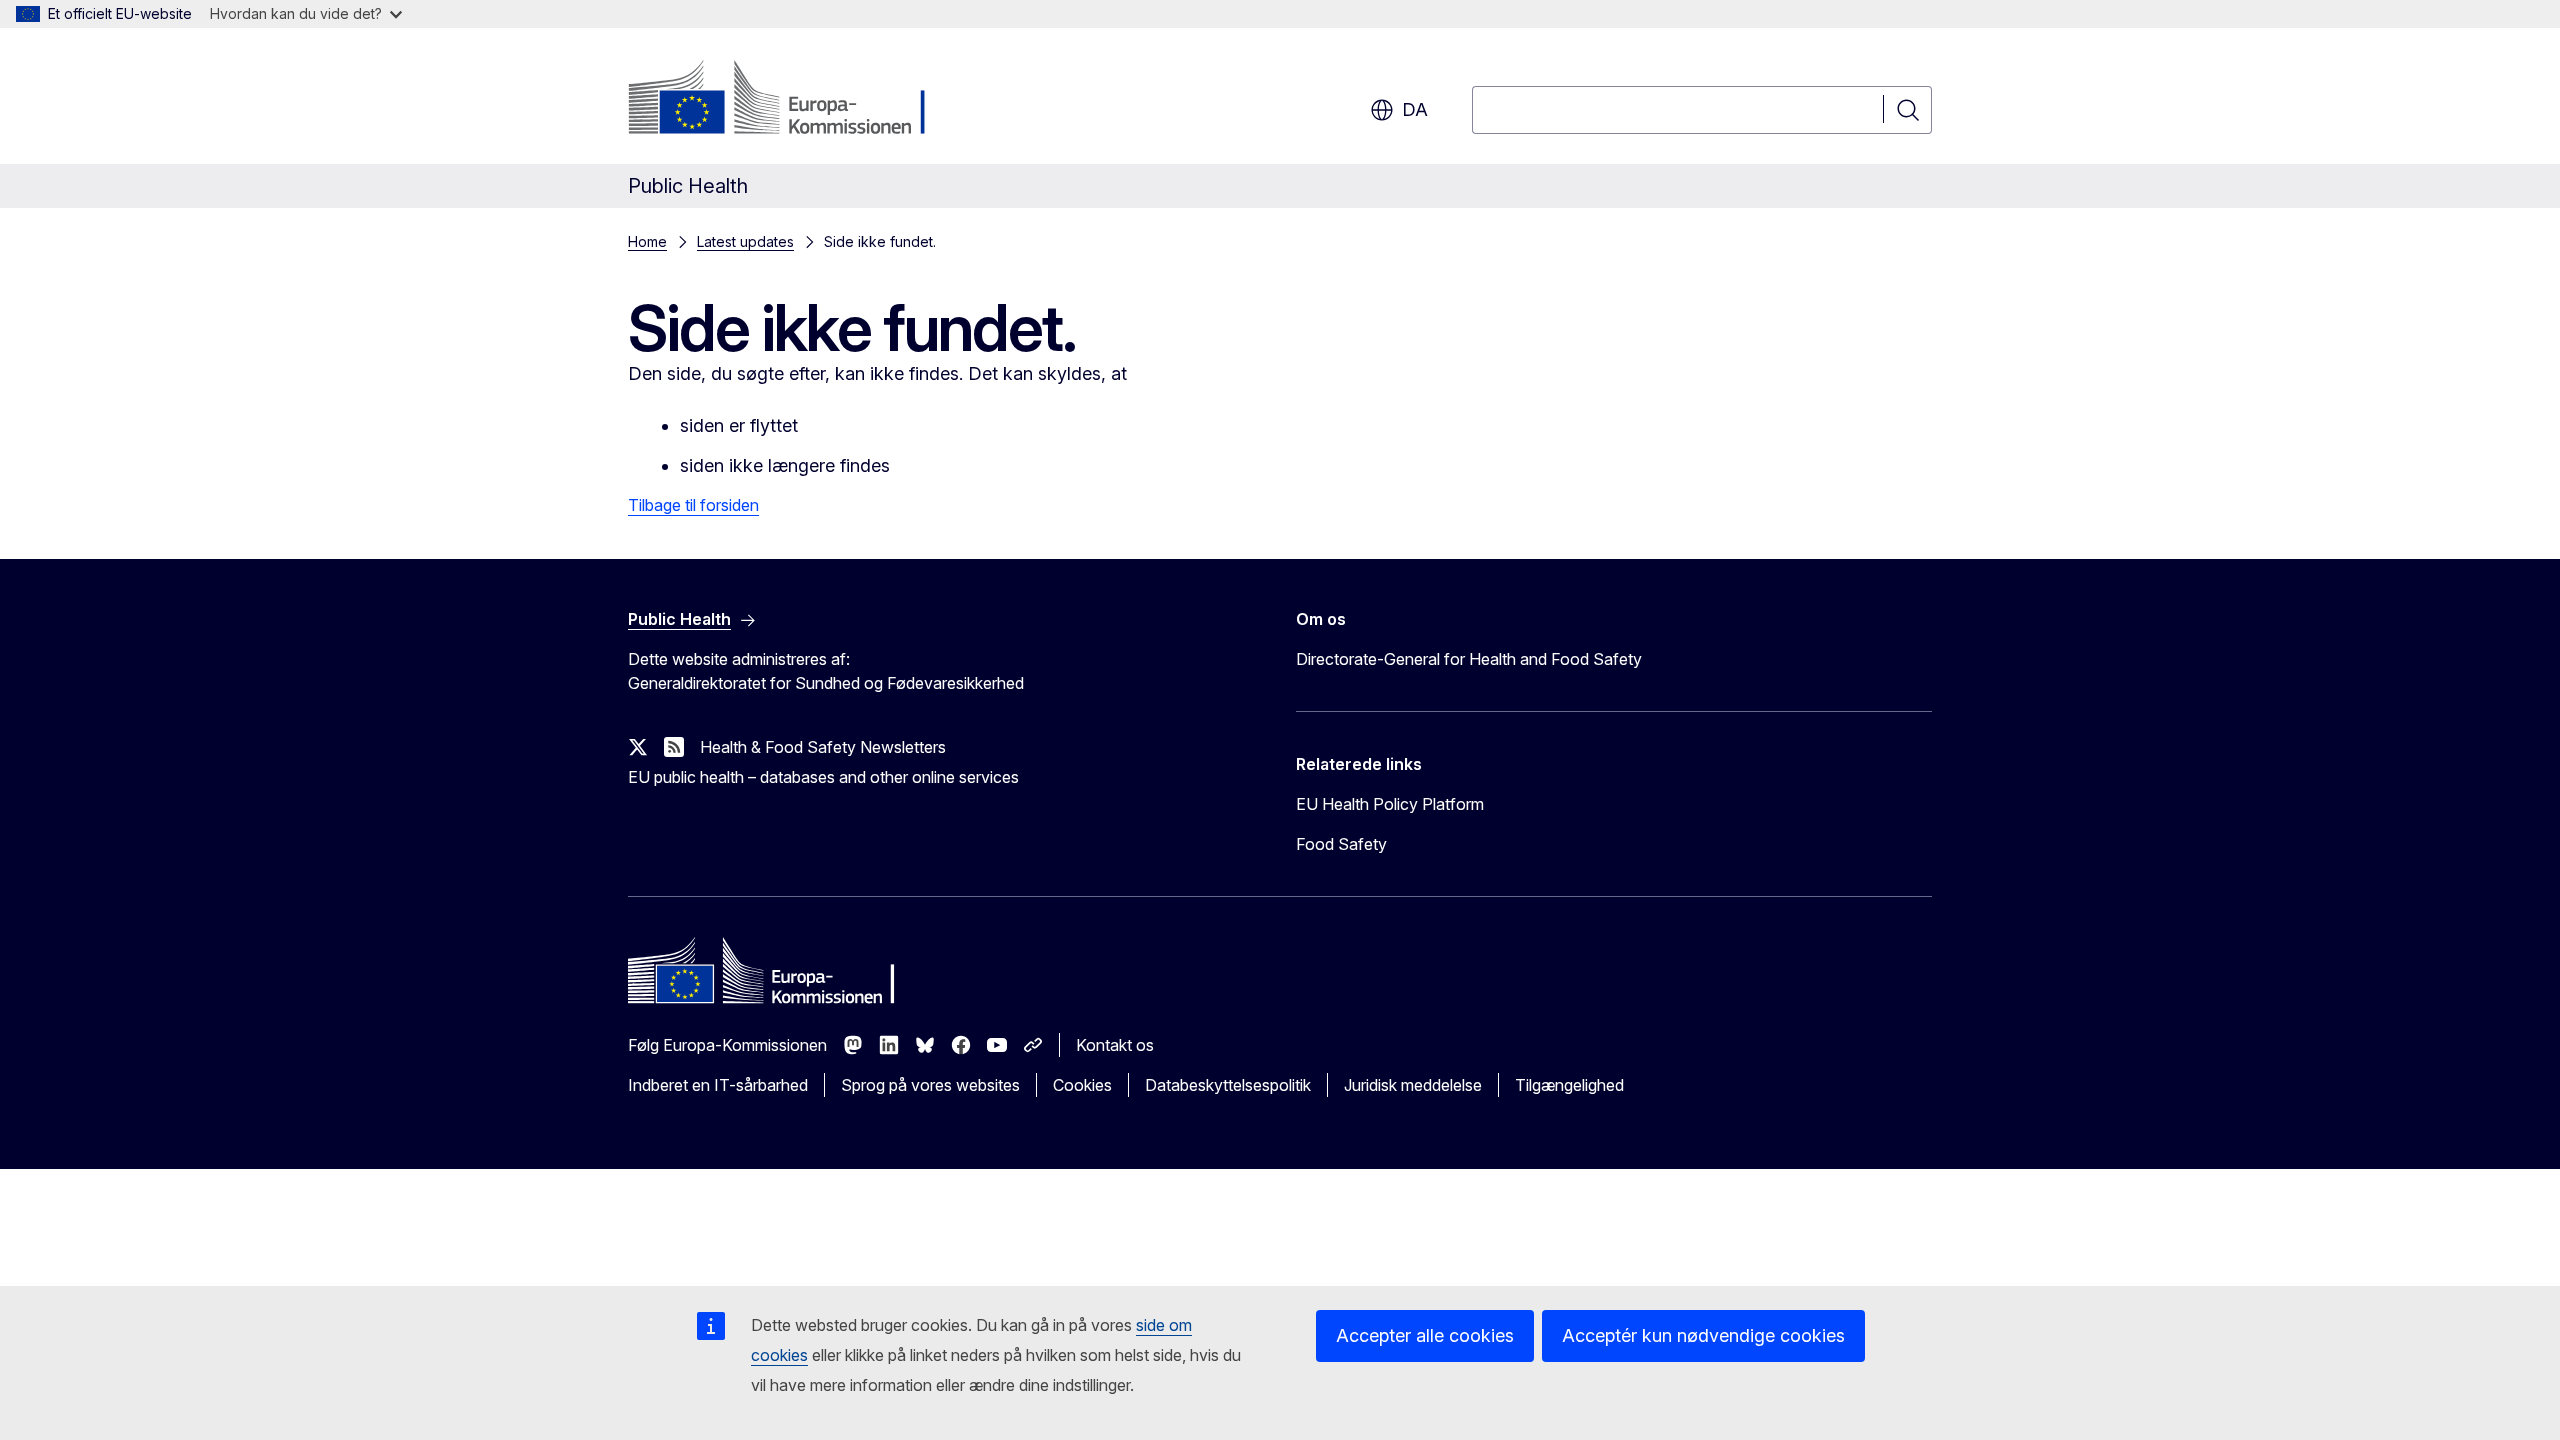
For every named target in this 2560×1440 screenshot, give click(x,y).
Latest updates (745, 241)
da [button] (1415, 109)
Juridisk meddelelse (1413, 1085)
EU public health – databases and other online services (823, 777)
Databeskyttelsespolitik (1228, 1085)
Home (647, 241)
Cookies (1082, 1085)
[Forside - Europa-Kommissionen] (789, 100)
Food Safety (1341, 844)
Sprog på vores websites (930, 1085)
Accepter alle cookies (1425, 1335)
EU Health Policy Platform (1390, 804)
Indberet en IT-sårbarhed (718, 1085)
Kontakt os (1115, 1045)
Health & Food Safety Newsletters (823, 747)
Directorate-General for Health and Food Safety (1469, 659)
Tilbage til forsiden (693, 505)
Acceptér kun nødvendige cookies (1703, 1335)
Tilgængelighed (1569, 1085)
